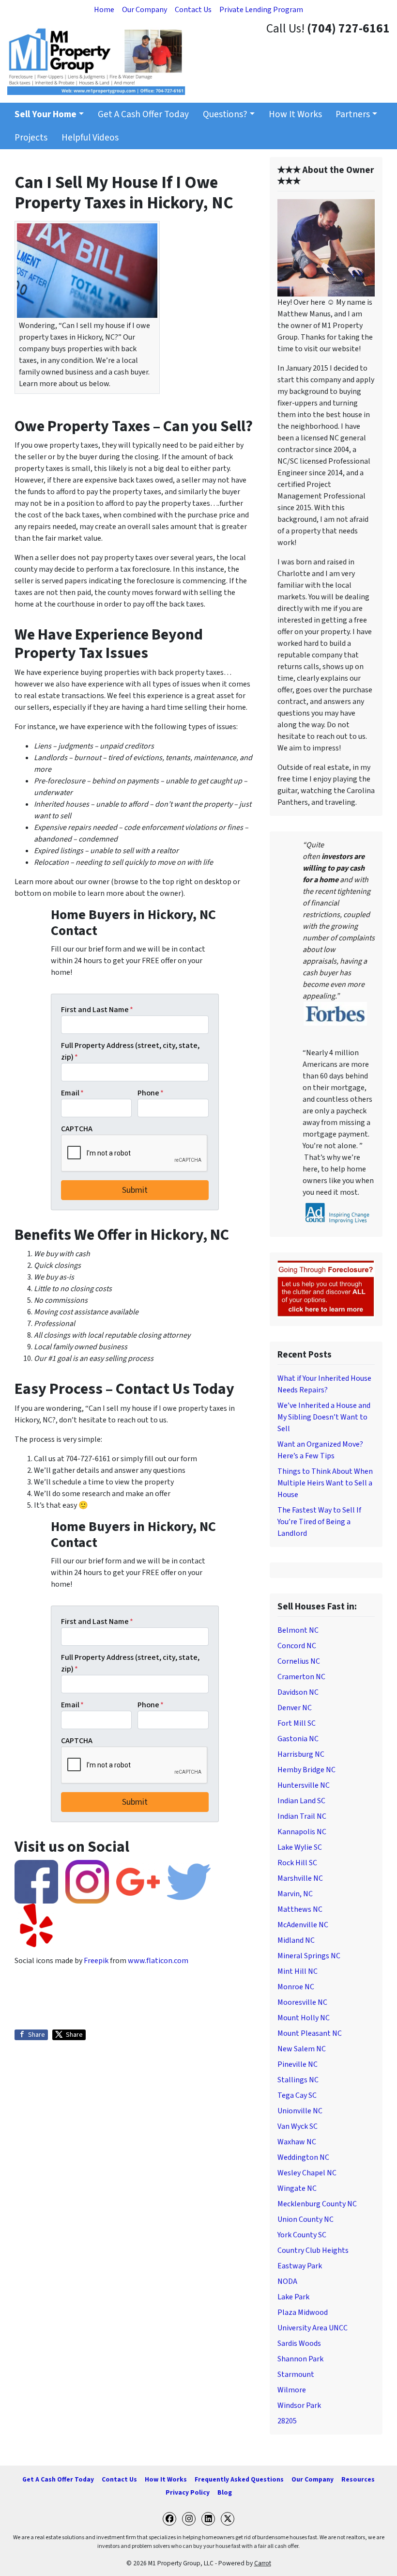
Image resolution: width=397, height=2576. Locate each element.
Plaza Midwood (303, 2312)
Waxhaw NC (297, 2142)
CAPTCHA (77, 1129)
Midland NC (296, 1940)
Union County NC (305, 2219)
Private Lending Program (261, 10)
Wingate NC (297, 2188)
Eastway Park (300, 2266)
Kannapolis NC (302, 1832)
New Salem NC (302, 2049)
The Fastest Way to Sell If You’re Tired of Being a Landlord (319, 1522)
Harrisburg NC (301, 1754)
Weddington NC (303, 2157)
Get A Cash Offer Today (143, 114)
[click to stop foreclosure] (326, 1289)
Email (72, 1093)
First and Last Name (97, 1010)
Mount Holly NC (304, 2018)
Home (104, 10)
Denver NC (295, 1708)
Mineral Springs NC (309, 1956)
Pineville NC (298, 2064)
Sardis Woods (299, 2343)
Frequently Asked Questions (239, 2479)
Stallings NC (298, 2080)
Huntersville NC (304, 1785)
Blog (225, 2492)
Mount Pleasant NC (310, 2033)
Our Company (145, 10)
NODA (287, 2281)
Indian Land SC (301, 1801)
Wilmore (292, 2390)
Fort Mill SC (297, 1723)
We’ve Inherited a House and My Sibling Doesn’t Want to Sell (324, 1417)
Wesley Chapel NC (307, 2173)
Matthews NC (300, 1909)
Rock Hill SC (297, 1863)
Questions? (225, 114)
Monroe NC (296, 1987)
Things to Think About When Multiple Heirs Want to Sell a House (325, 1483)
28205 (287, 2421)
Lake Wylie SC (300, 1847)
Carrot (263, 2563)
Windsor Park (299, 2405)
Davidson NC (298, 1692)
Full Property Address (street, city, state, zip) (130, 1051)
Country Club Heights (313, 2250)
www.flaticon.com (158, 1961)
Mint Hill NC (298, 1971)
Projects (31, 138)
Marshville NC (300, 1878)
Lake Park (293, 2297)
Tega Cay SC (297, 2095)
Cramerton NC (301, 1677)
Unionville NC (300, 2111)
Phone (151, 1093)
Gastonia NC (298, 1739)
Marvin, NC (295, 1894)
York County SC (302, 2235)
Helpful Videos (90, 138)
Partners (353, 114)
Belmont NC (298, 1630)
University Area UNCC (313, 2328)
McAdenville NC (303, 1925)
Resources (358, 2479)
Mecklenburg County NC (317, 2204)
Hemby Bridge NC (306, 1770)
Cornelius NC (299, 1661)
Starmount (296, 2374)
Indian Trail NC (302, 1816)
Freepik (96, 1961)
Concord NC (297, 1646)
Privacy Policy (188, 2492)
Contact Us (193, 10)
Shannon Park (300, 2359)
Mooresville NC (302, 2002)
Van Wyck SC (298, 2126)
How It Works (295, 114)
